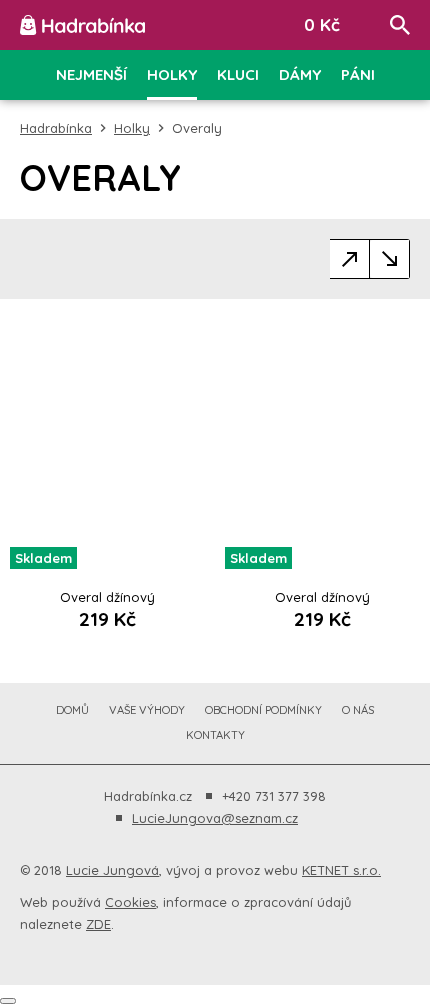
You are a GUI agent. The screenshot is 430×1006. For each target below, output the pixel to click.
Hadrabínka (56, 128)
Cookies (130, 902)
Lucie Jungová (112, 870)
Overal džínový (107, 597)
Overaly (197, 128)
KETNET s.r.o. (341, 870)
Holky (132, 128)
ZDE (98, 924)
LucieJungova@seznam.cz (215, 818)
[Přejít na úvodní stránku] (82, 25)
